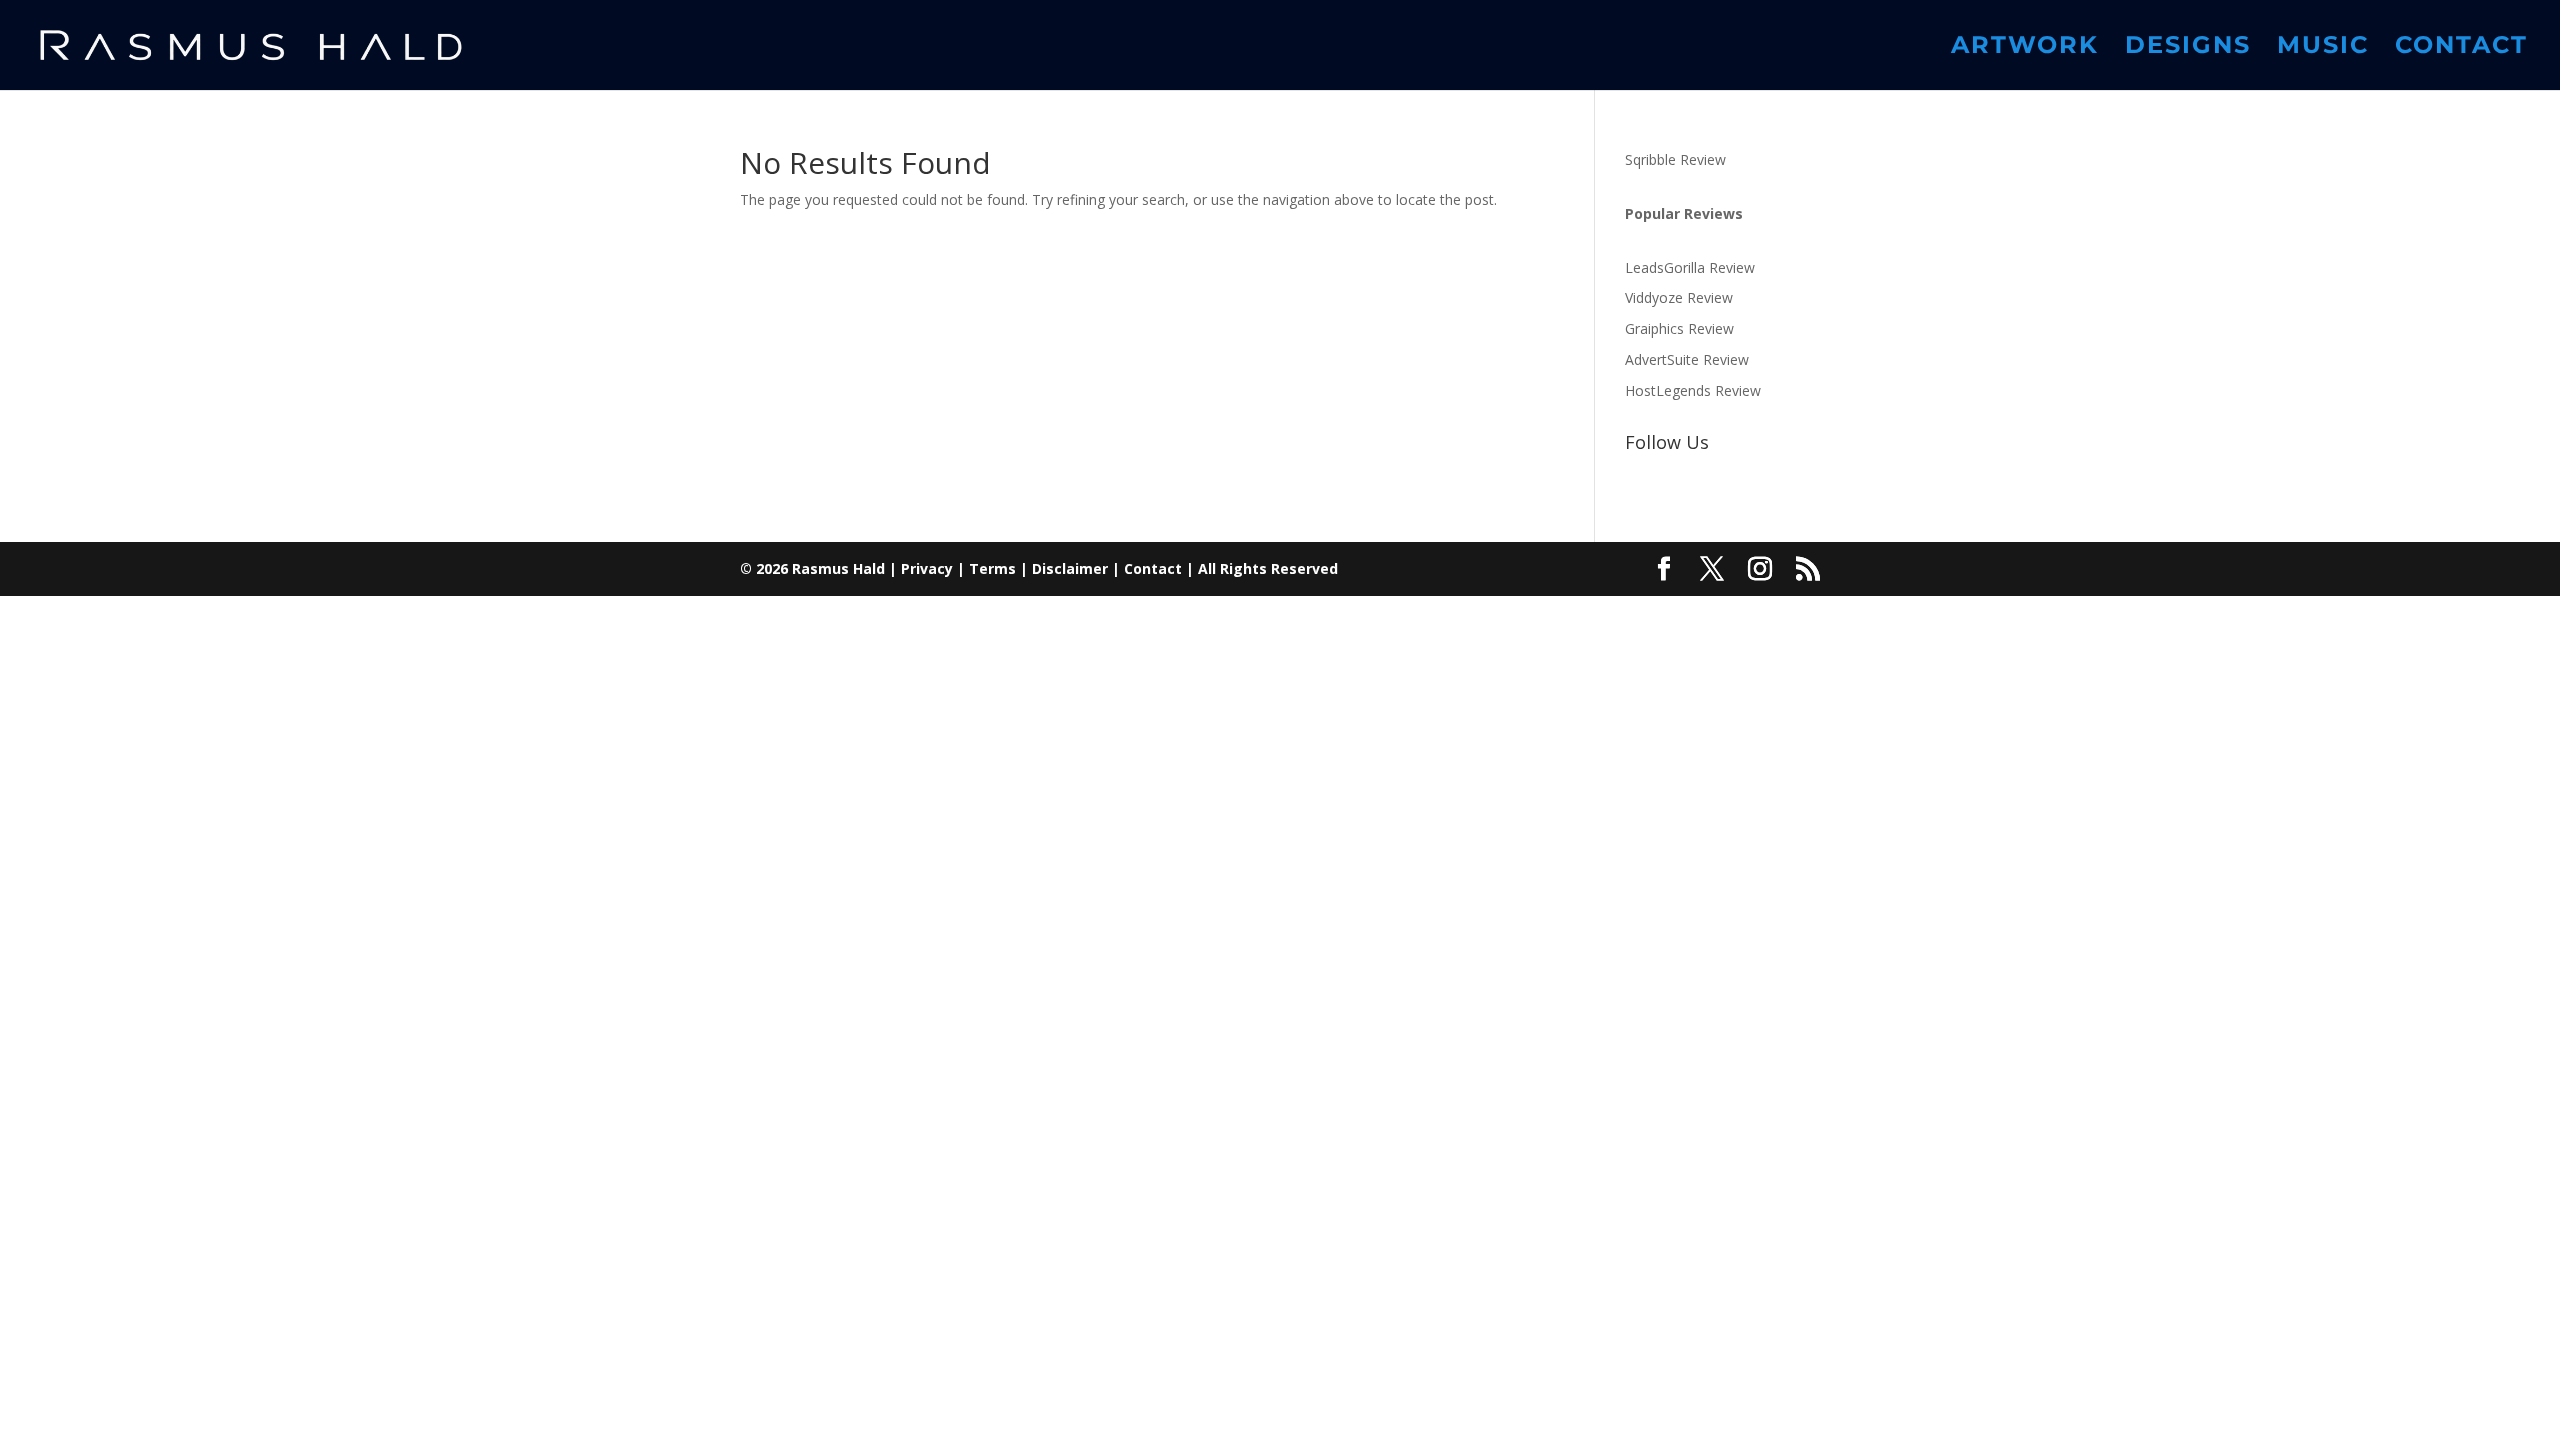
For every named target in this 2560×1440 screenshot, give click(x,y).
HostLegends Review (1693, 390)
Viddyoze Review (1679, 297)
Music (2323, 48)
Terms (992, 568)
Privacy (927, 568)
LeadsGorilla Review (1690, 267)
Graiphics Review (1679, 328)
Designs (2188, 48)
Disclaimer (1070, 568)
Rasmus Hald (838, 568)
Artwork (2025, 48)
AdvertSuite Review (1687, 359)
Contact (2461, 48)
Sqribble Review (1675, 159)
